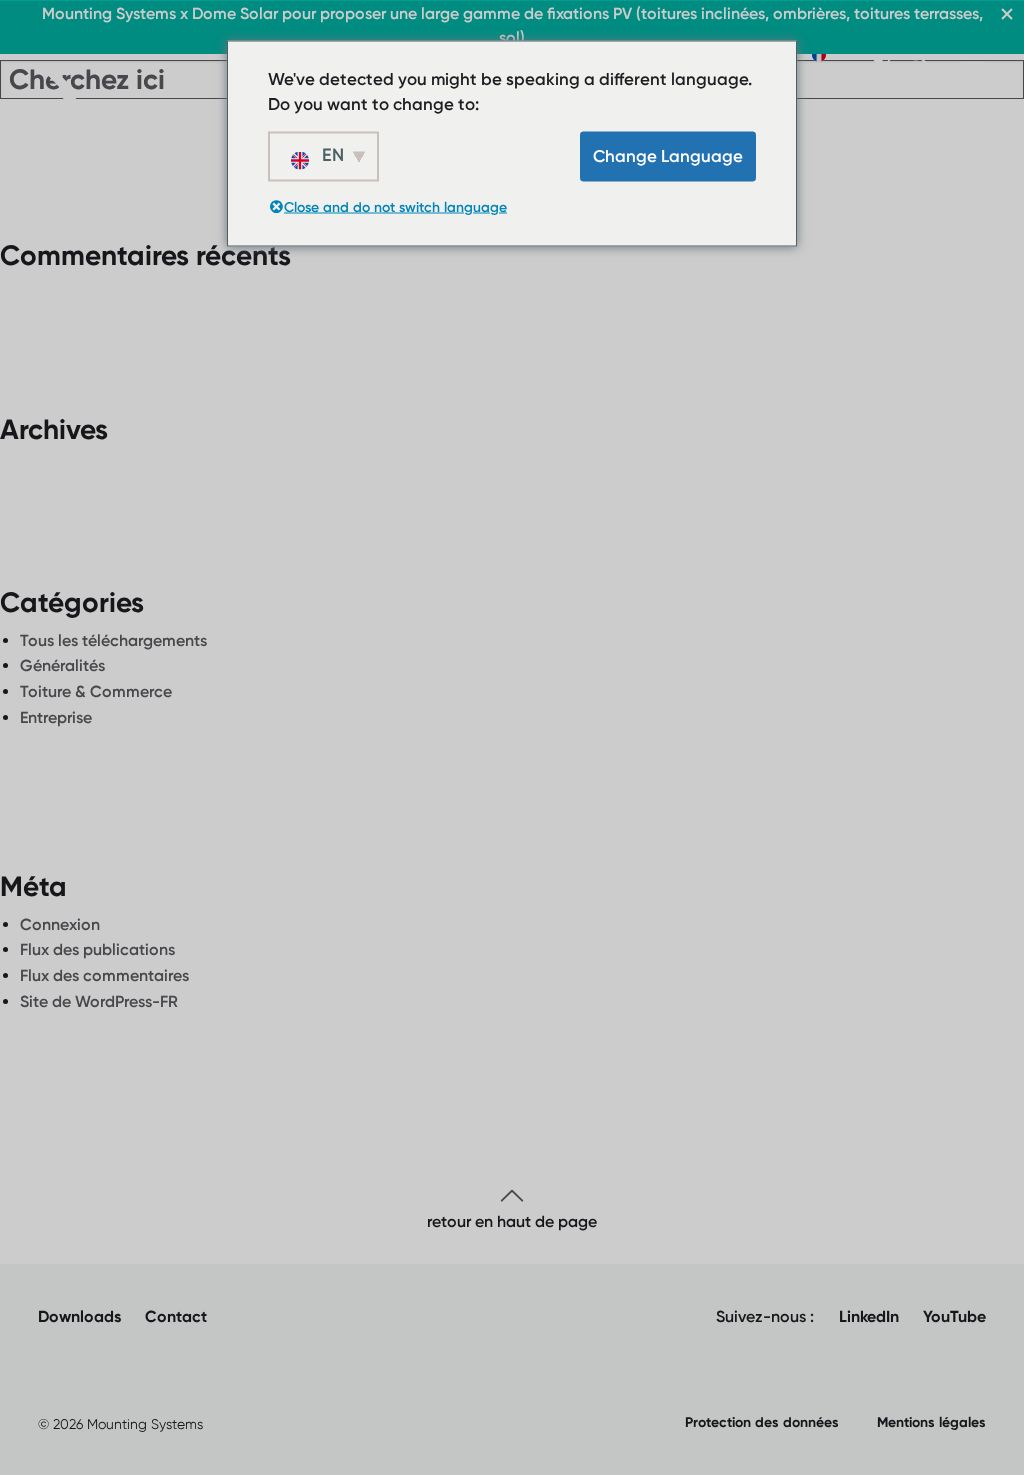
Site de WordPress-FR (99, 1001)
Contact (176, 1316)
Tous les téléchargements (113, 640)
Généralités (62, 665)
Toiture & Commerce (96, 691)
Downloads (79, 1316)
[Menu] (974, 55)
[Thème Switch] (882, 55)
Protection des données (762, 1422)
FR (840, 54)
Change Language (668, 155)
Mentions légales (931, 1422)
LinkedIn (869, 1316)
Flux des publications (97, 949)
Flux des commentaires (104, 975)
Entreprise (56, 717)
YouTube (954, 1316)
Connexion (60, 924)
